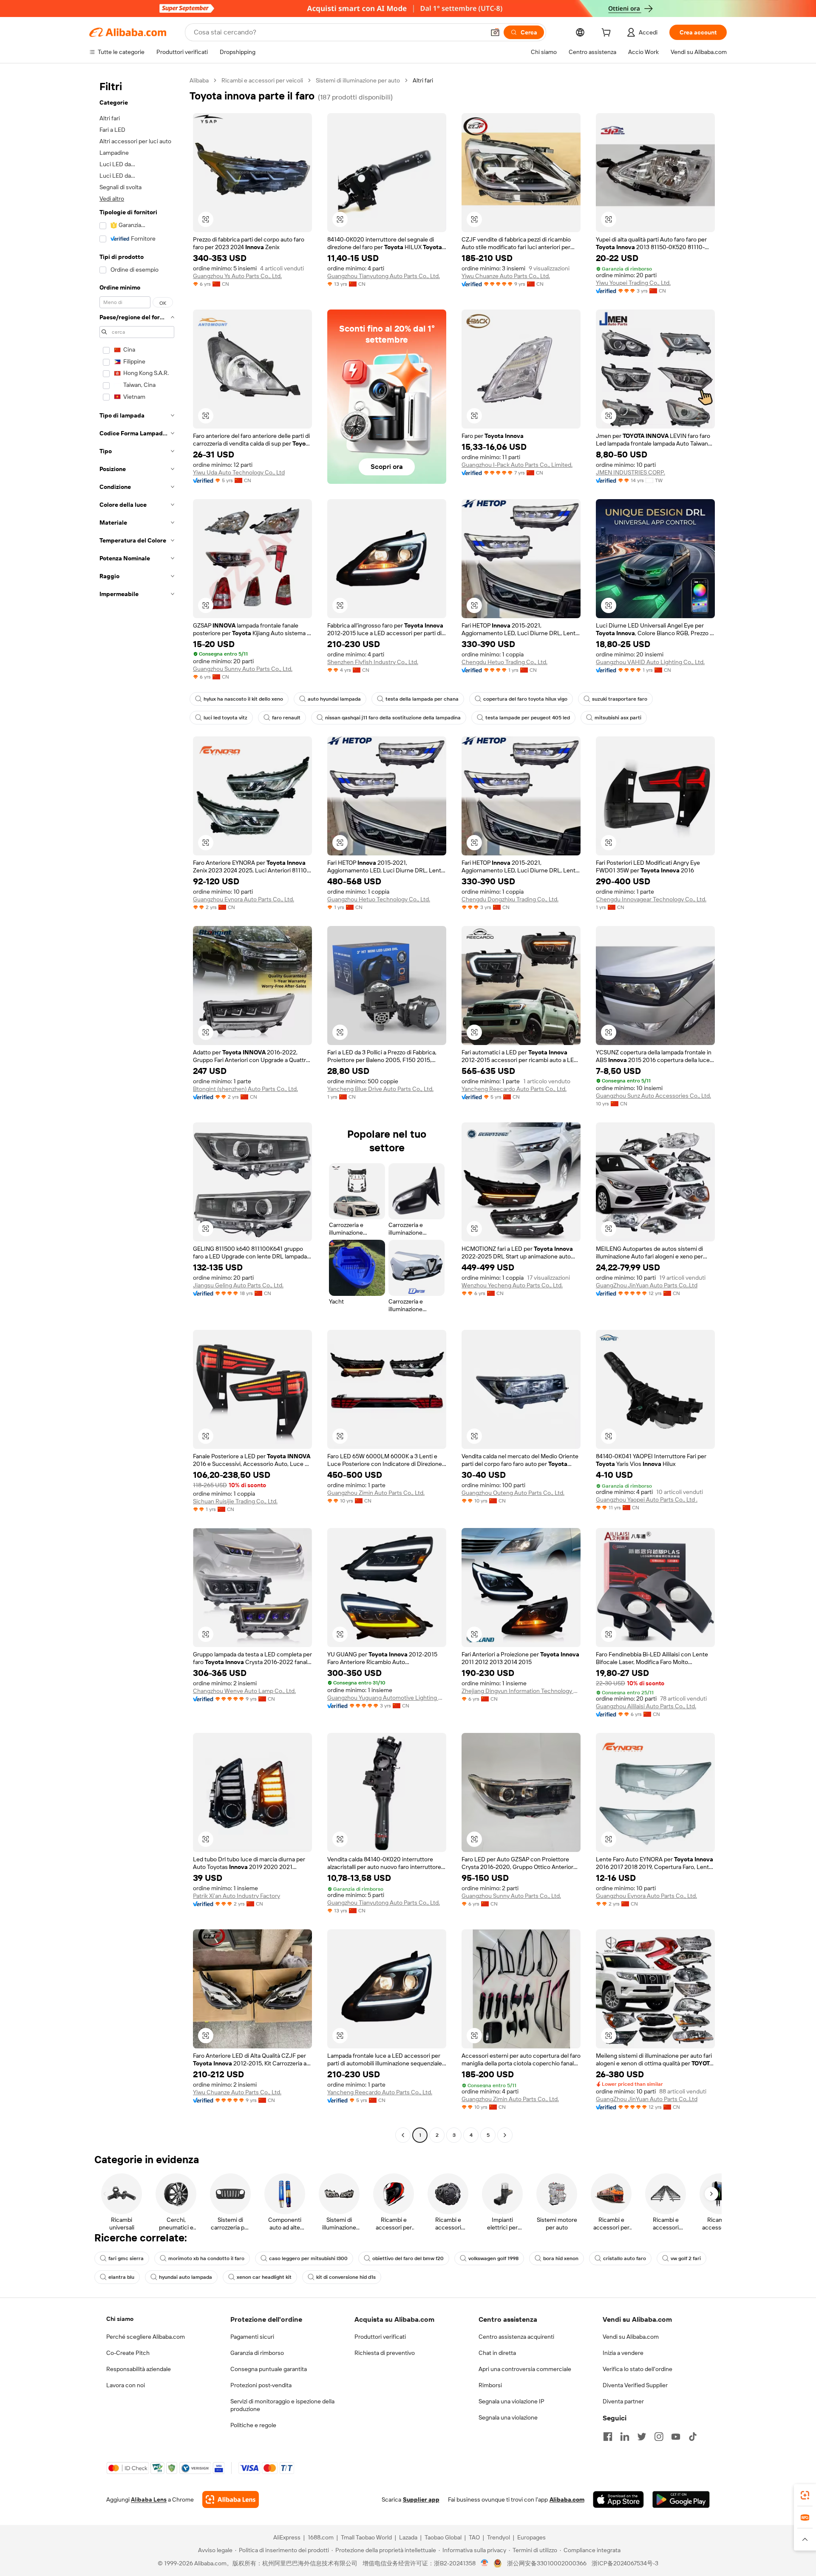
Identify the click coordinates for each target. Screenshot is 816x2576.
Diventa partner (623, 2401)
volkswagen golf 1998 (493, 2258)
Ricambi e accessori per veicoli (262, 80)
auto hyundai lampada (334, 699)
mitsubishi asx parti (618, 718)
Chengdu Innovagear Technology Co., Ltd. (651, 899)
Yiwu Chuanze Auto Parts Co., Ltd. (506, 276)
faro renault (286, 718)
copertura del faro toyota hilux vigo (525, 699)
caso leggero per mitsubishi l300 (308, 2258)
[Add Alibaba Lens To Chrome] (231, 2499)
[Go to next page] (505, 2135)
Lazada (408, 2537)
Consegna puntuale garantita (269, 2369)
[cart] (608, 34)
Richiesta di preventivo (385, 2353)
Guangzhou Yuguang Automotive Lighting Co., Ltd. (387, 1698)
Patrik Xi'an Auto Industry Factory (237, 1896)
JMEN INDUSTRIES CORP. (630, 472)
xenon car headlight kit (264, 2277)
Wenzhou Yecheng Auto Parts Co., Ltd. (512, 1285)
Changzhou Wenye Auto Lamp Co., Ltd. (244, 1691)
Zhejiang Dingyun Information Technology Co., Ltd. (521, 1691)
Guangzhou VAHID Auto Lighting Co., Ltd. (650, 662)
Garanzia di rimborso (257, 2353)
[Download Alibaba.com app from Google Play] (681, 2499)
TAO (474, 2537)
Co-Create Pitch (128, 2353)
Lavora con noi (126, 2385)
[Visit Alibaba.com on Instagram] (659, 2437)
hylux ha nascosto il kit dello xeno (243, 699)
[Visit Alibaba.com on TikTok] (693, 2437)
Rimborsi (490, 2385)
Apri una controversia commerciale (525, 2369)
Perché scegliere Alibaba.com (146, 2337)
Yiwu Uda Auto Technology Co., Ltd (239, 472)
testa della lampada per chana (422, 699)
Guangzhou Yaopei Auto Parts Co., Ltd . (647, 1500)
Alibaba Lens (149, 2499)
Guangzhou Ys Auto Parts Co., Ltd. (237, 276)
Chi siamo (120, 2319)
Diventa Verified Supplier (635, 2385)
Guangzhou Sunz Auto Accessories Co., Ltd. (653, 1096)
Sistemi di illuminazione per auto (358, 80)
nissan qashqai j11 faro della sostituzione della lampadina (393, 718)
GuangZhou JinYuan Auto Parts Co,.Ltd (647, 1285)
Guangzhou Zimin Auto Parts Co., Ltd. (376, 1493)
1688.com (321, 2537)
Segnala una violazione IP (511, 2401)
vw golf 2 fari (686, 2258)
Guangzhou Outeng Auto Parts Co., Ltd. (513, 1493)
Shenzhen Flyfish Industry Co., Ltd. (373, 662)
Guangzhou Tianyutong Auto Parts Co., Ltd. (384, 276)
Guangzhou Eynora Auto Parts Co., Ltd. (244, 899)
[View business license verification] (485, 2563)
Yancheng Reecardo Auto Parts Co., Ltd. (514, 1089)
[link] (805, 2495)
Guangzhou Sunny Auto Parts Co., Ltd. (243, 669)
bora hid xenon (561, 2258)
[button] (495, 32)
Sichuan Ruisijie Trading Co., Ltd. (235, 1501)
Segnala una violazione (508, 2417)
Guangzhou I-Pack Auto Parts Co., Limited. (517, 465)
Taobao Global (443, 2537)
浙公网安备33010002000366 (547, 2563)
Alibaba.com (567, 2499)
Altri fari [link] (423, 80)
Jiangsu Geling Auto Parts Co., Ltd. (238, 1285)
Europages (531, 2537)
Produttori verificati (380, 2337)
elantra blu (121, 2277)
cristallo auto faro (625, 2258)
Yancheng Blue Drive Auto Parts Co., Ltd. (380, 1089)
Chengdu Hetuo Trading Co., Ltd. (504, 662)
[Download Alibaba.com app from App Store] (618, 2499)
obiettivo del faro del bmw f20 (408, 2258)
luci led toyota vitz (225, 718)
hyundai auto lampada (186, 2277)
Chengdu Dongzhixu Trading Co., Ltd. (510, 899)
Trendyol (499, 2537)
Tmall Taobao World (366, 2537)
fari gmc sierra (126, 2258)
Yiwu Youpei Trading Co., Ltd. (633, 283)
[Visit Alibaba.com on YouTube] (676, 2437)
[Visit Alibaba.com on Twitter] (642, 2437)
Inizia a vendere (623, 2353)
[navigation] (137, 1109)
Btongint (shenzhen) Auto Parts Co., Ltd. (245, 1089)
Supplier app (421, 2499)
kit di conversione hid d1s (346, 2277)
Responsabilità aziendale (139, 2369)
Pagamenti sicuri (252, 2337)
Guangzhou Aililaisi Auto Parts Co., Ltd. (646, 1706)
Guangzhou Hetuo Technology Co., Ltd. (379, 899)
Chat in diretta (497, 2353)
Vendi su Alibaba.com (631, 2337)
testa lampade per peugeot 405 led (528, 718)
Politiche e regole (253, 2425)
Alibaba (199, 80)
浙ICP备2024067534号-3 (625, 2563)
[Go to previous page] (403, 2135)
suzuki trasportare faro (620, 699)
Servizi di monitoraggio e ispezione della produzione (282, 2405)
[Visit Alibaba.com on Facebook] (608, 2437)
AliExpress (287, 2537)
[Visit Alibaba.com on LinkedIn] (625, 2437)
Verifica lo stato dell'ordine (637, 2369)
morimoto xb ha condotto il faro (206, 2258)
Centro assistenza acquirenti (516, 2337)
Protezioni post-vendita (261, 2385)
